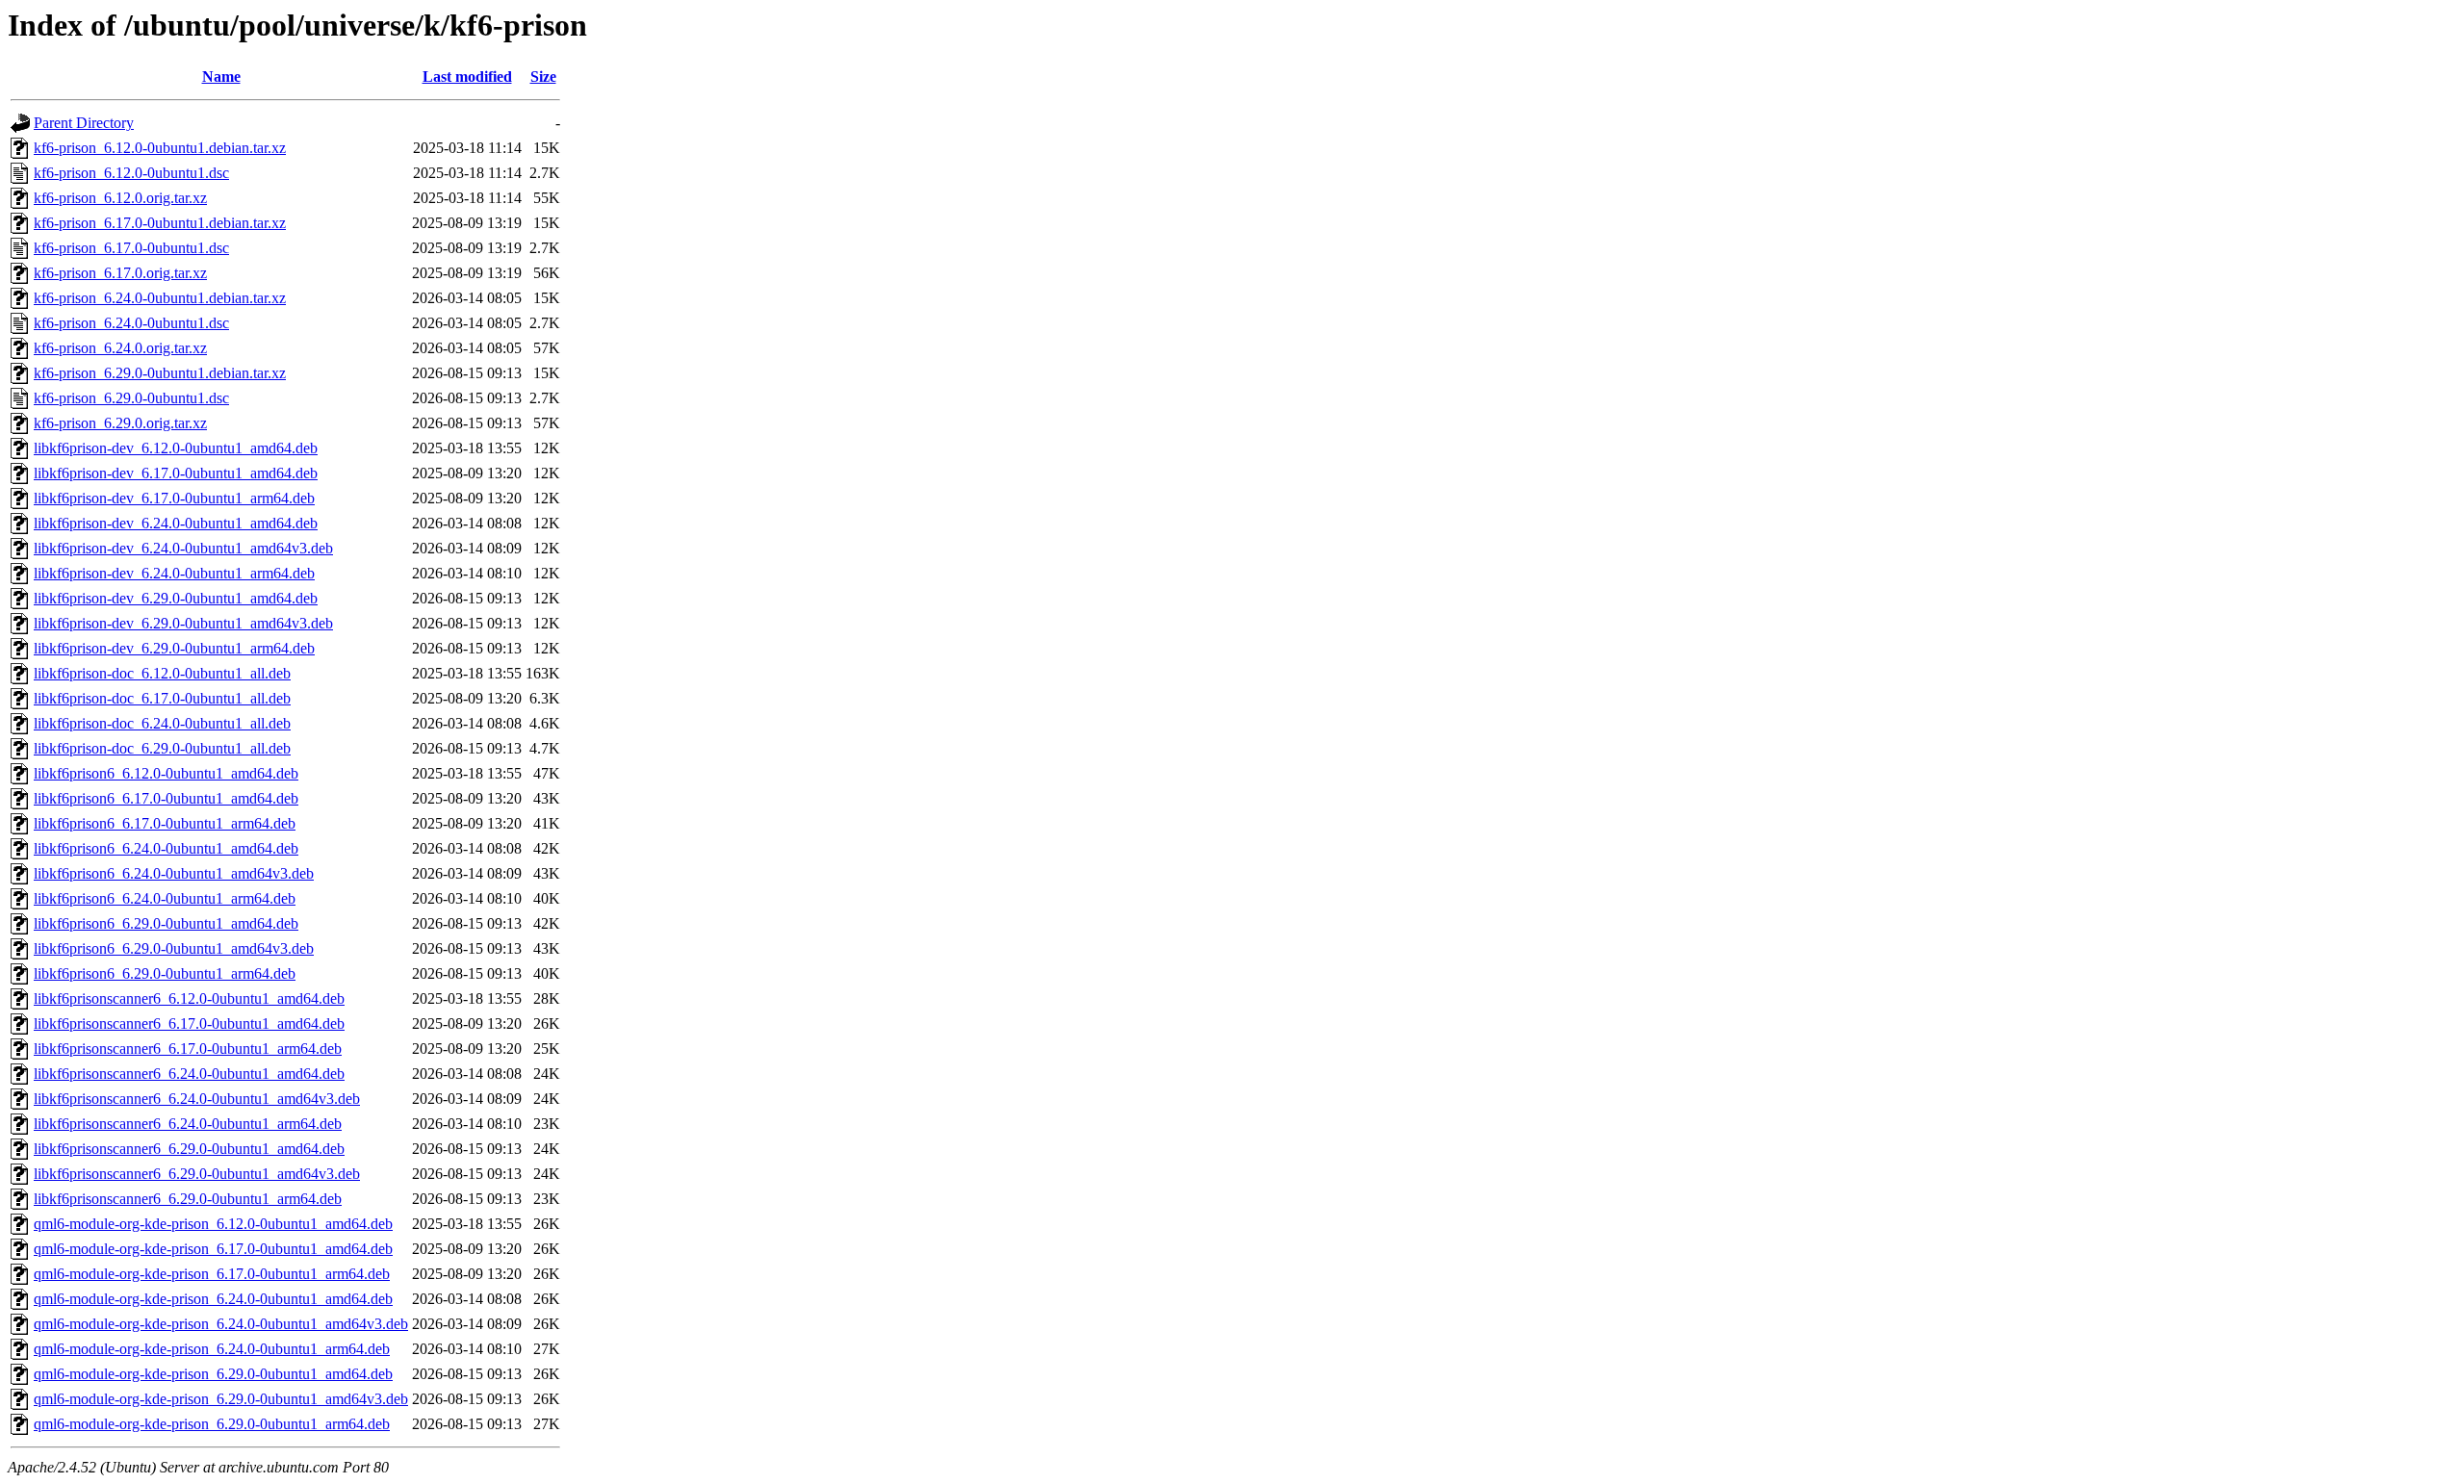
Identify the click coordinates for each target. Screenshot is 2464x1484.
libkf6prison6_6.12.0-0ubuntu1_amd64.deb (166, 773)
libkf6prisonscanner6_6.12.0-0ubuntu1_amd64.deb (189, 998)
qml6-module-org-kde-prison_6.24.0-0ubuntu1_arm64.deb (212, 1349)
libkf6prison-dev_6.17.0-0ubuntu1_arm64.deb (174, 498)
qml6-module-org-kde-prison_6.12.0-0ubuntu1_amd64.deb (213, 1224)
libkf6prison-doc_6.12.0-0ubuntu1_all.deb (162, 673)
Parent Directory (84, 123)
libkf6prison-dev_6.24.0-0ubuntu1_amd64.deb (176, 523)
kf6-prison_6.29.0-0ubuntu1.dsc (131, 398)
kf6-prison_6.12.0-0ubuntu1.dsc (131, 173)
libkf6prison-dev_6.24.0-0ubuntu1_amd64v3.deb (183, 548)
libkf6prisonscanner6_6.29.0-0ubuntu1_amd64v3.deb (197, 1174)
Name (221, 77)
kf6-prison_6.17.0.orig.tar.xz (120, 273)
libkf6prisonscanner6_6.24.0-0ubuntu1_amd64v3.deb (197, 1099)
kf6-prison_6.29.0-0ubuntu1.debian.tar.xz (160, 373)
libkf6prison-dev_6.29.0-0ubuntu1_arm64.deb (174, 648)
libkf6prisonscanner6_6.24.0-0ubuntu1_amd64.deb (189, 1074)
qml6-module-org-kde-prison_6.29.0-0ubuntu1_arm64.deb (212, 1424)
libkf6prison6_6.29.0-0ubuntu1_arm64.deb (165, 973)
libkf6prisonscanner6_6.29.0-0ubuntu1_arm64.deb (188, 1199)
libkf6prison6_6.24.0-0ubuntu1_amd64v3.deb (174, 873)
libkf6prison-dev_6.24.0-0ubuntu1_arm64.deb (174, 573)
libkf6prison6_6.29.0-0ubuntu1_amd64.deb (166, 923)
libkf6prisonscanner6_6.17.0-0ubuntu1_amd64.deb (189, 1023)
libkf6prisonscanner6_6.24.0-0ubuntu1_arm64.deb (188, 1124)
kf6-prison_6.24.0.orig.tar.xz (120, 348)
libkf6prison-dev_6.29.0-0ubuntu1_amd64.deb (176, 598)
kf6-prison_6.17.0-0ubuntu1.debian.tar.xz (160, 223)
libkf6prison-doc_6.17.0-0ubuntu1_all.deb (162, 698)
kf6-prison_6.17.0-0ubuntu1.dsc (131, 248)
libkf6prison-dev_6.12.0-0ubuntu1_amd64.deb (176, 448)
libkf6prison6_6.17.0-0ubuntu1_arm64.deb (165, 823)
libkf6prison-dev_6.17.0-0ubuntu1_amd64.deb (176, 473)
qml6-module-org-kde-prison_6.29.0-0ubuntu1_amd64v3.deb (221, 1399)
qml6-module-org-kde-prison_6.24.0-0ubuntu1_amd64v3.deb (221, 1324)
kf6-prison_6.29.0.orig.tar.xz (120, 423)
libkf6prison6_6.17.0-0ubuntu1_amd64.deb (166, 798)
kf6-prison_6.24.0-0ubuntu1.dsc (131, 323)
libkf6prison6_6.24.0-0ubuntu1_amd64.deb (166, 848)
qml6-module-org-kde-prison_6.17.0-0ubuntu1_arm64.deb (212, 1274)
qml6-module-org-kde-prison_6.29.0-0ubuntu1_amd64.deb (213, 1374)
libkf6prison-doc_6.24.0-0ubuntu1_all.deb (162, 723)
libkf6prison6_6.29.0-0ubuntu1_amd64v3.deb (174, 948)
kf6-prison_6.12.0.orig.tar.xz (120, 198)
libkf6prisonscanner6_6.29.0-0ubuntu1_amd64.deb (189, 1149)
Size (543, 77)
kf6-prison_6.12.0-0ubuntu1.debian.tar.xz (160, 148)
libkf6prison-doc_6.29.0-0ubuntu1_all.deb (162, 748)
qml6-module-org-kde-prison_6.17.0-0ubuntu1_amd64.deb (213, 1249)
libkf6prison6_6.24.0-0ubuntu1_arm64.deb (165, 898)
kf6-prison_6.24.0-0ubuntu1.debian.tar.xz (160, 298)
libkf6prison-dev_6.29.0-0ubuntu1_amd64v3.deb (183, 623)
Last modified (467, 77)
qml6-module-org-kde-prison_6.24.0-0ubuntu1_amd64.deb (213, 1299)
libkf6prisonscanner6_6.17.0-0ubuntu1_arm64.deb (188, 1049)
